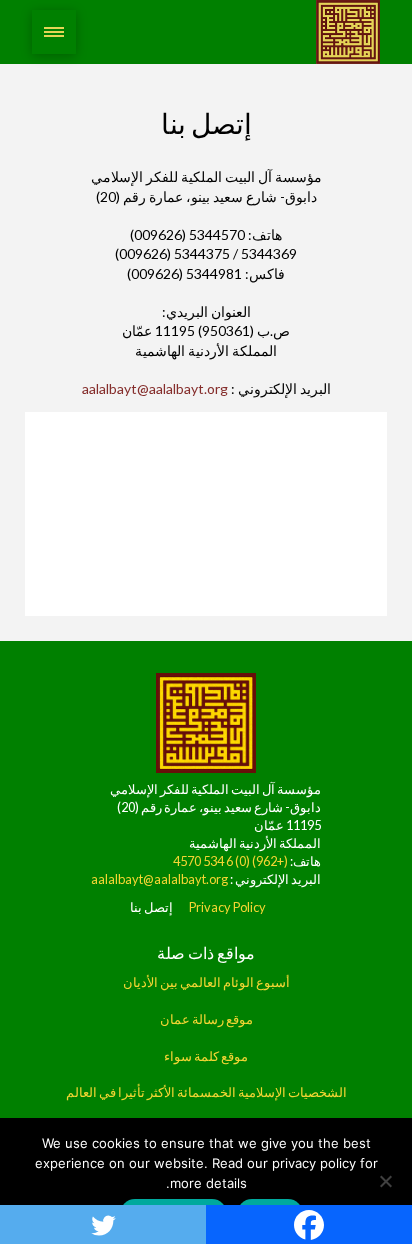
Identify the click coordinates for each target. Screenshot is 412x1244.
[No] (387, 1181)
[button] (54, 32)
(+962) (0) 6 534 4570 (230, 861)
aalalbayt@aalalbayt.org (155, 388)
